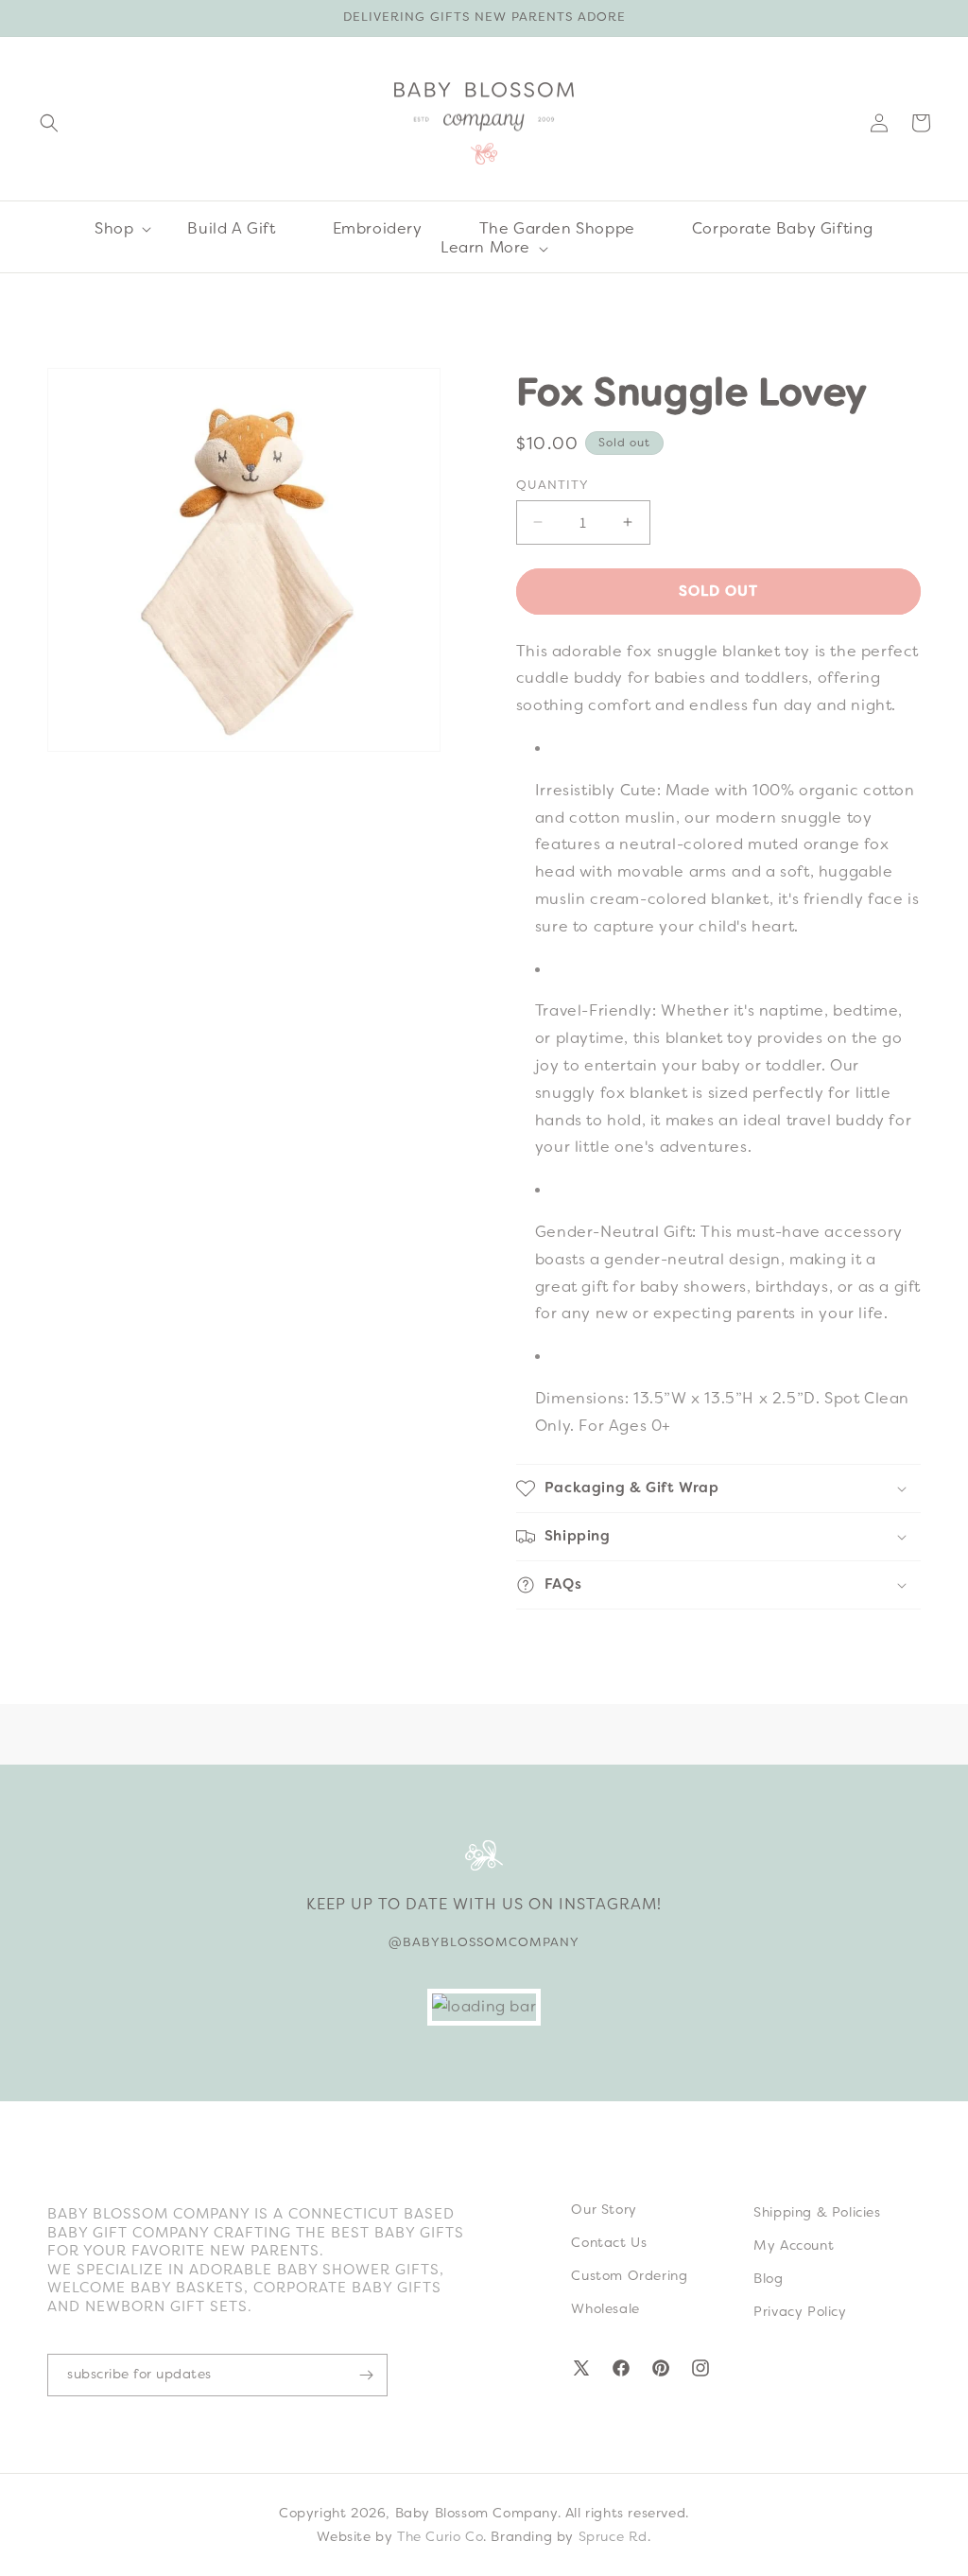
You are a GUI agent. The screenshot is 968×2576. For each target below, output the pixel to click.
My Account (794, 2245)
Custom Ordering (629, 2275)
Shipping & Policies (817, 2212)
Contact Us (609, 2242)
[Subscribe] (366, 2375)
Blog (768, 2278)
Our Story (604, 2209)
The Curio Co (440, 2536)
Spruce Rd (613, 2536)
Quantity (553, 485)
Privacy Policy (800, 2311)
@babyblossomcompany (484, 1942)
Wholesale (605, 2308)
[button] (49, 123)
